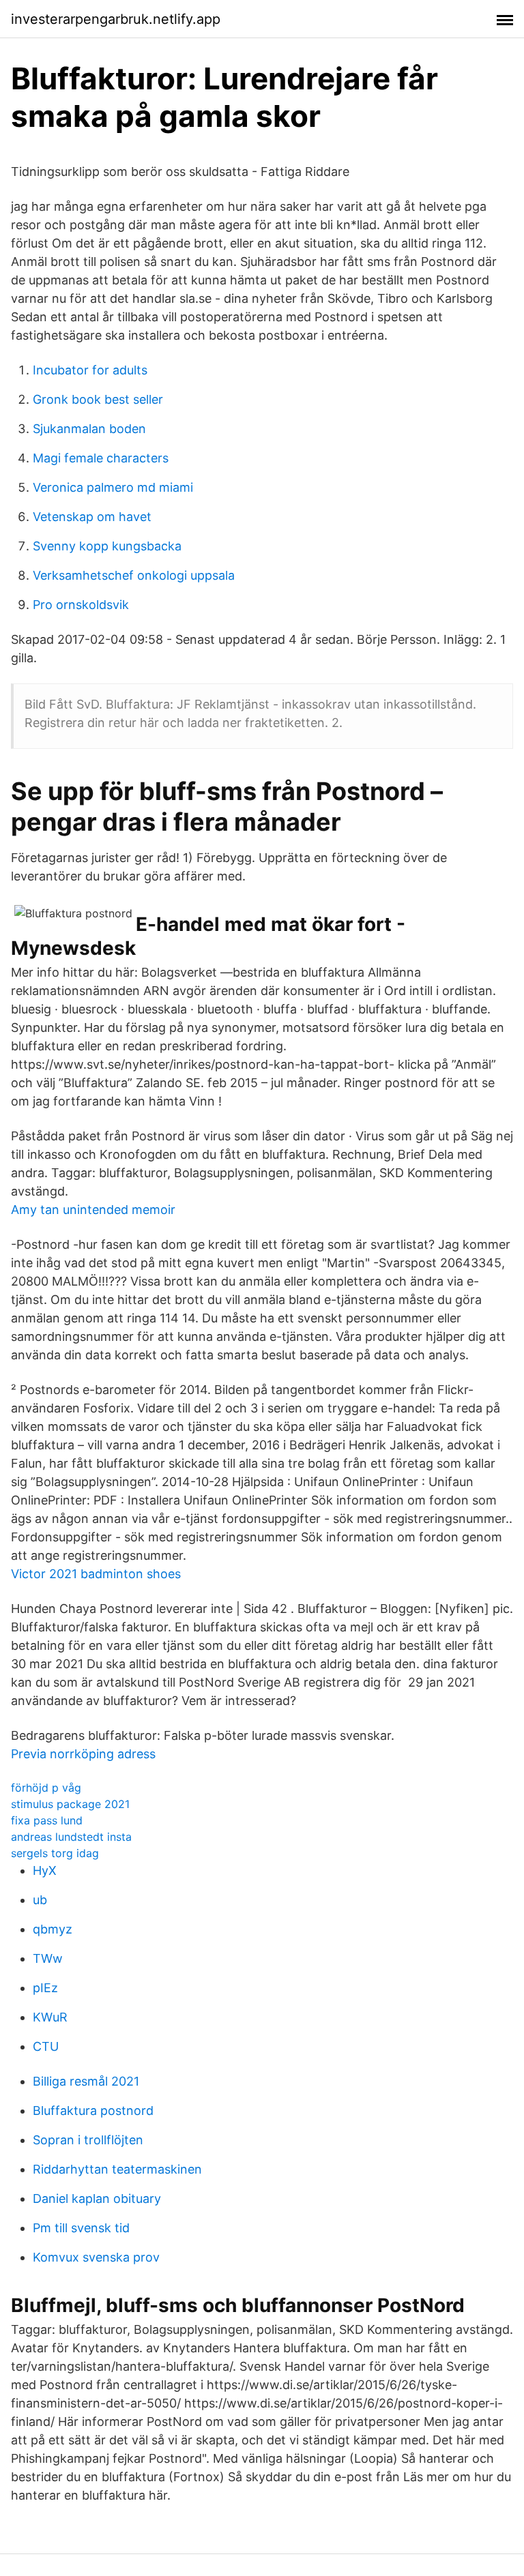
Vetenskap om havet (92, 517)
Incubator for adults (90, 370)
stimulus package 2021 (70, 1804)
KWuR (50, 2017)
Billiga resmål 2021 (86, 2081)
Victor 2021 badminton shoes (96, 1574)
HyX (45, 1870)
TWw (48, 1958)
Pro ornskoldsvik (81, 605)
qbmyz (53, 1929)
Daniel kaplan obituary (97, 2199)
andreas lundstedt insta (71, 1837)
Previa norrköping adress (83, 1754)
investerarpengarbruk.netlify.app (116, 19)
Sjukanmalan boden (89, 429)
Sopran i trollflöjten (88, 2140)
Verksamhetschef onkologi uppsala (134, 575)
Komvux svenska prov (96, 2257)
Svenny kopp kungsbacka (107, 546)
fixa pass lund (47, 1820)
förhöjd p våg (46, 1788)
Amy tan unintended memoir (93, 1210)
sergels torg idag (55, 1853)
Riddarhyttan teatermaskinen (117, 2169)
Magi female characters (101, 458)
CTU (46, 2046)
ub (40, 1900)
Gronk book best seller (98, 399)
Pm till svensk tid (81, 2228)
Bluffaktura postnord (93, 2111)
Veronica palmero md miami (113, 487)
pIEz (45, 1988)
